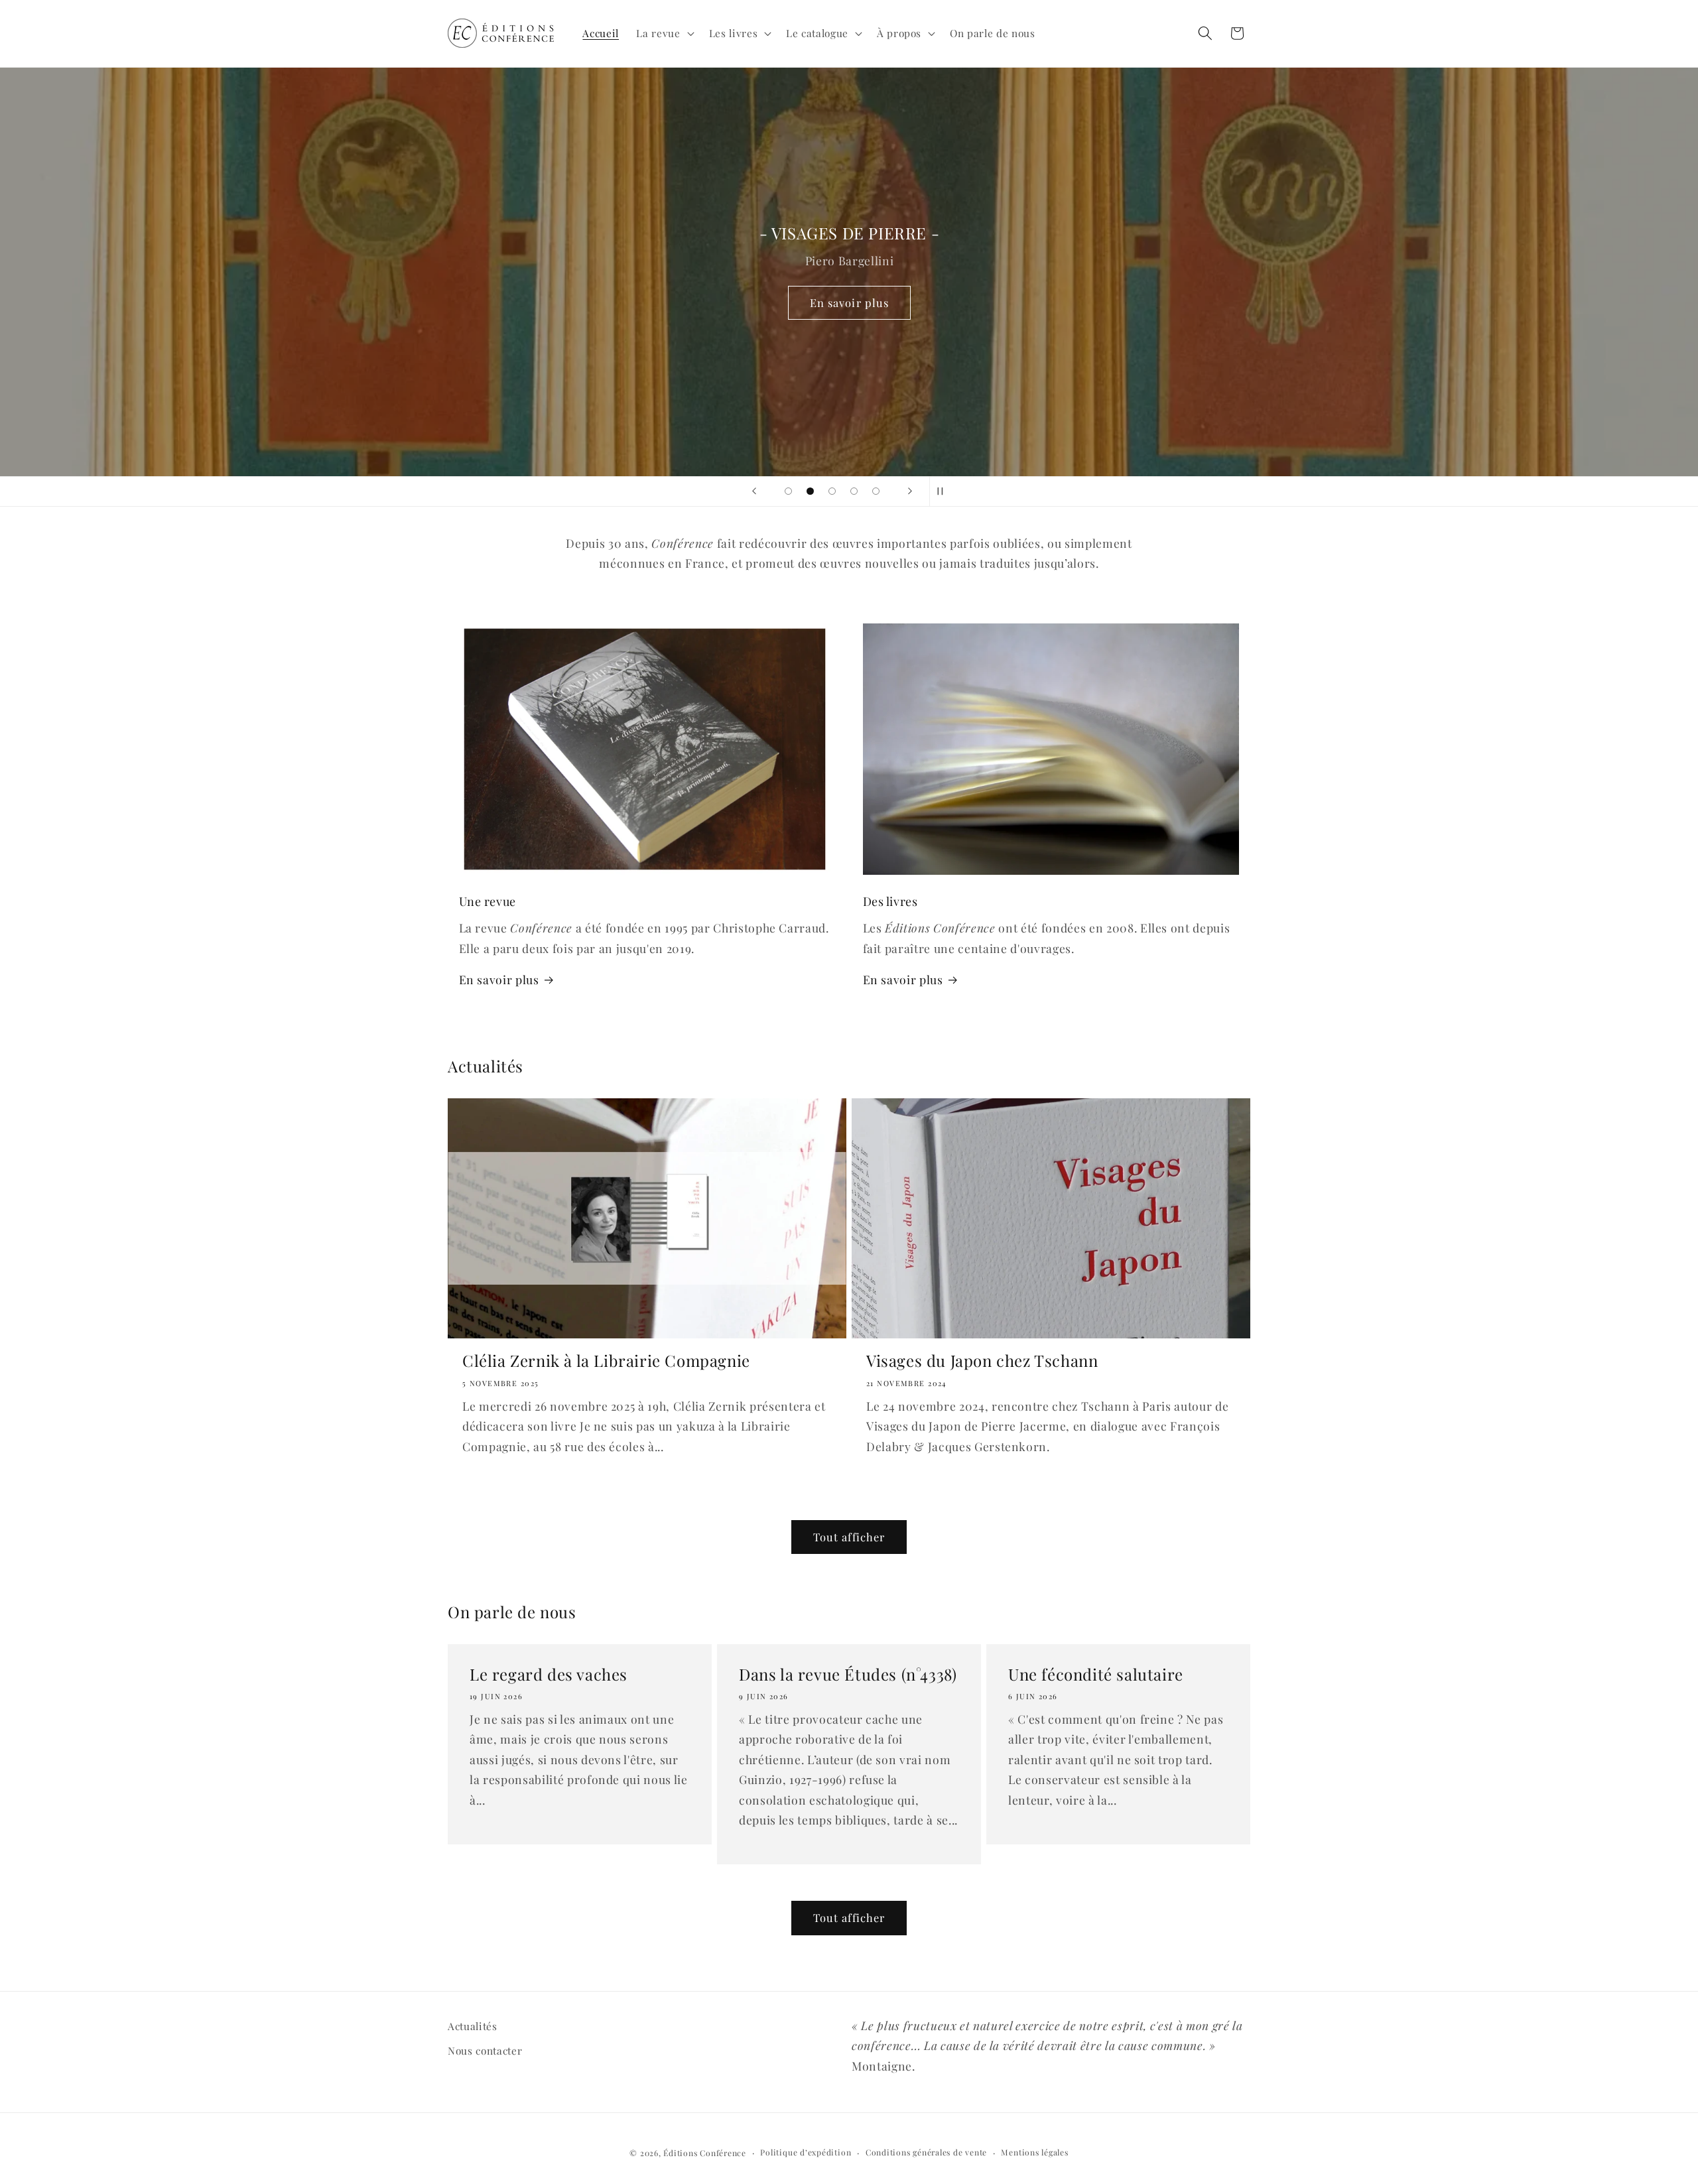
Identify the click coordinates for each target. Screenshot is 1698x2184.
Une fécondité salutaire (1096, 1674)
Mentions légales (1034, 2152)
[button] (664, 33)
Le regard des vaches (549, 1674)
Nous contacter (485, 2050)
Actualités (473, 2026)
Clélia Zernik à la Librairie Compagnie (606, 1361)
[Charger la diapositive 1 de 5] (788, 491)
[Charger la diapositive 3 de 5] (832, 491)
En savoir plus (849, 302)
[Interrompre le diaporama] (944, 491)
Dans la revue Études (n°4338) (848, 1674)
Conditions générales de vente (926, 2152)
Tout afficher (849, 1537)
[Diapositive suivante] (910, 491)
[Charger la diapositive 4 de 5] (854, 491)
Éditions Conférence (705, 2153)
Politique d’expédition (806, 2152)
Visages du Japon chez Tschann (982, 1361)
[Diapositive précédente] (754, 491)
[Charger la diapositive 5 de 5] (876, 491)
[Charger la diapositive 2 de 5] (810, 491)
